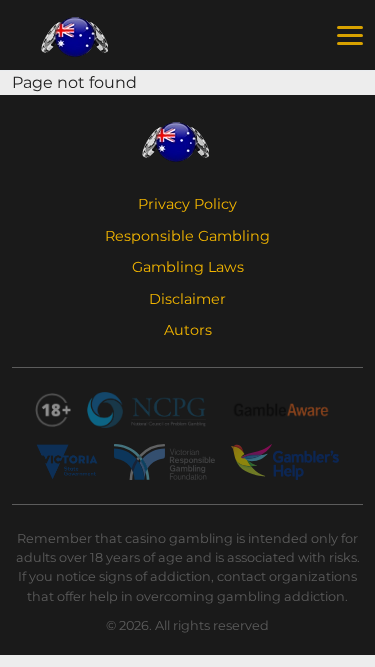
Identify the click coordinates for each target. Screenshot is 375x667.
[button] (350, 36)
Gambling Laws (188, 267)
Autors (188, 330)
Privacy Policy (187, 204)
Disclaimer (187, 299)
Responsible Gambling (187, 236)
